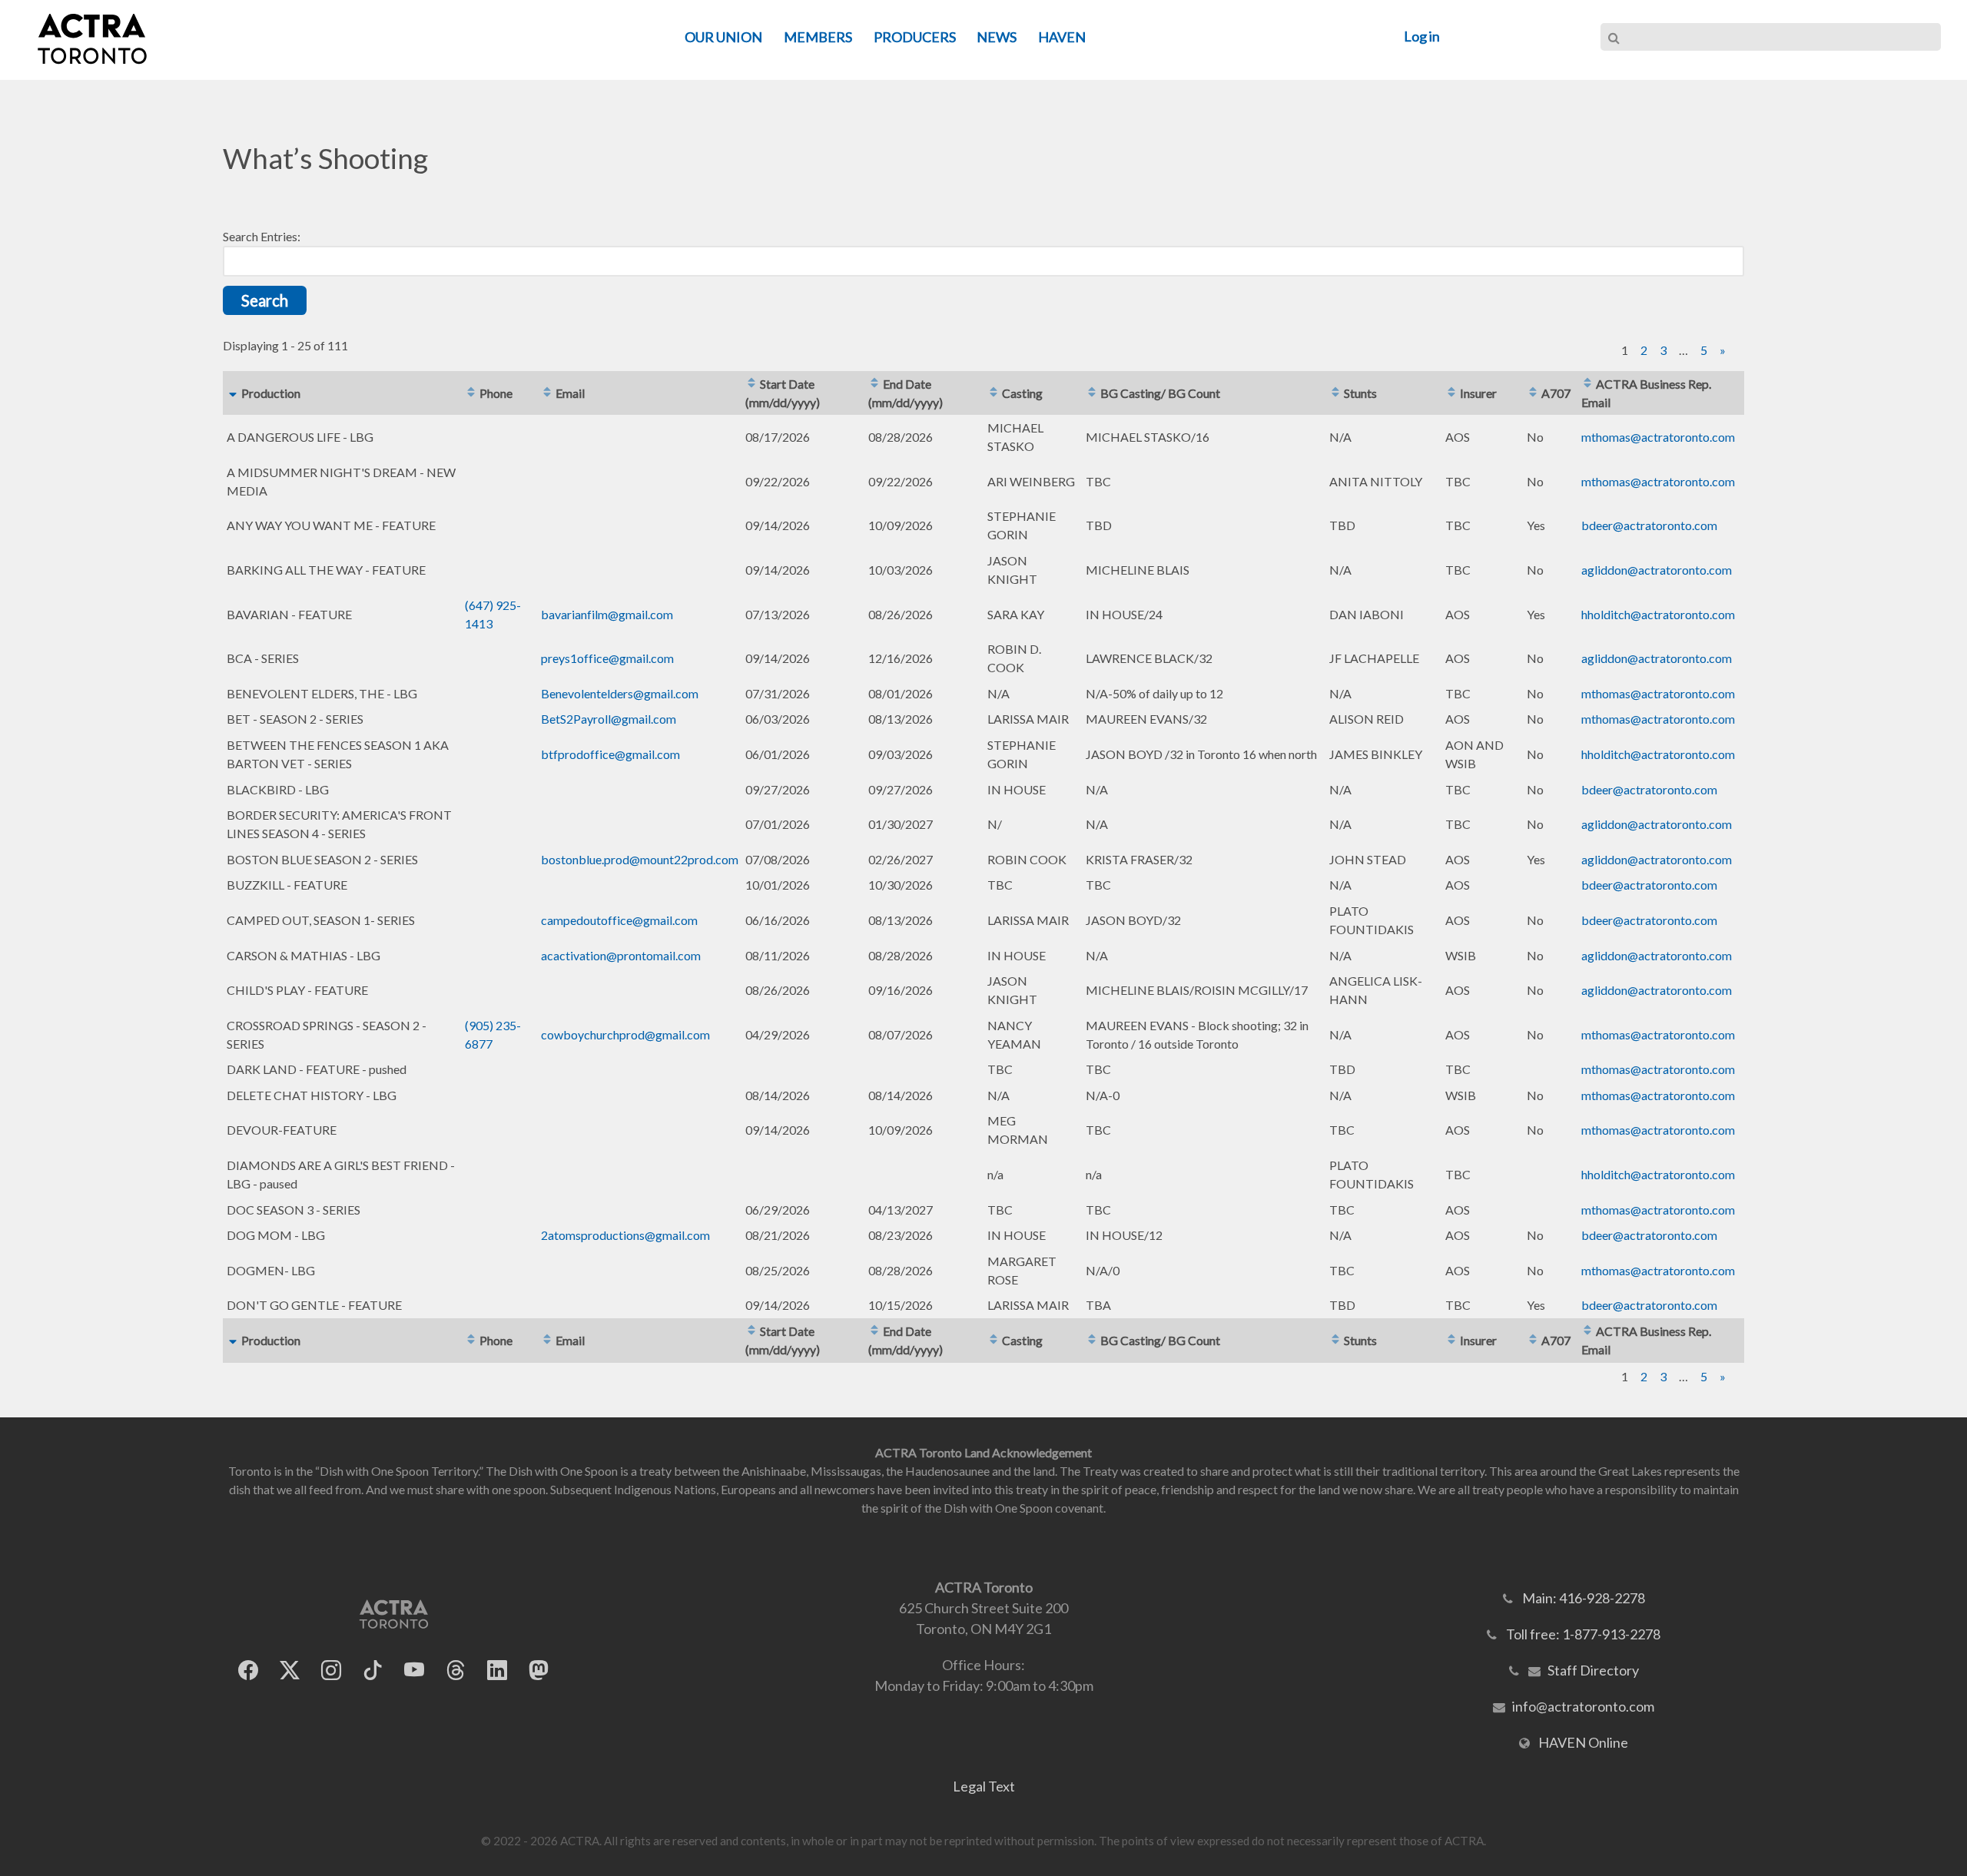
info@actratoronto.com (1583, 1706)
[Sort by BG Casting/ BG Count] (1092, 393)
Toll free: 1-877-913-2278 (1583, 1634)
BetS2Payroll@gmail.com (609, 719)
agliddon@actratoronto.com (1657, 570)
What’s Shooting (325, 158)
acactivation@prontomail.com (621, 955)
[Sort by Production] (233, 393)
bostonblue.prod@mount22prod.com (640, 859)
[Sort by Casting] (993, 393)
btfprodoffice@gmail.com (610, 754)
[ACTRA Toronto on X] (290, 1670)
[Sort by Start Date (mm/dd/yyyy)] (751, 384)
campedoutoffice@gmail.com (619, 920)
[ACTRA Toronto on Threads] (456, 1670)
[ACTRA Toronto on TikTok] (373, 1670)
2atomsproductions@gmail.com (625, 1235)
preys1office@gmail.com (607, 658)
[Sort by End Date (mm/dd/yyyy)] (874, 384)
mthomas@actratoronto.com (1658, 437)
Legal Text (984, 1786)
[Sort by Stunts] (1335, 393)
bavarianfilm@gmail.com (607, 614)
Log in (1422, 36)
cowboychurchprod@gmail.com (625, 1034)
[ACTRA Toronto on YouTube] (414, 1670)
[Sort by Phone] (471, 393)
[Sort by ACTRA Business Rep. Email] (1587, 384)
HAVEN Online (1583, 1742)
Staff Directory (1593, 1670)
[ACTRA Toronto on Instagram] (331, 1670)
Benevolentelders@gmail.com (620, 693)
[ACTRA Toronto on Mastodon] (539, 1670)
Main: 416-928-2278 (1584, 1598)
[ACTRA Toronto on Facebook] (248, 1670)
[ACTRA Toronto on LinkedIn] (497, 1670)
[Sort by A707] (1533, 393)
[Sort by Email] (547, 393)
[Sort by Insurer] (1451, 393)
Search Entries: (262, 236)
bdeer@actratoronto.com (1649, 525)
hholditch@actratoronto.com (1658, 614)
